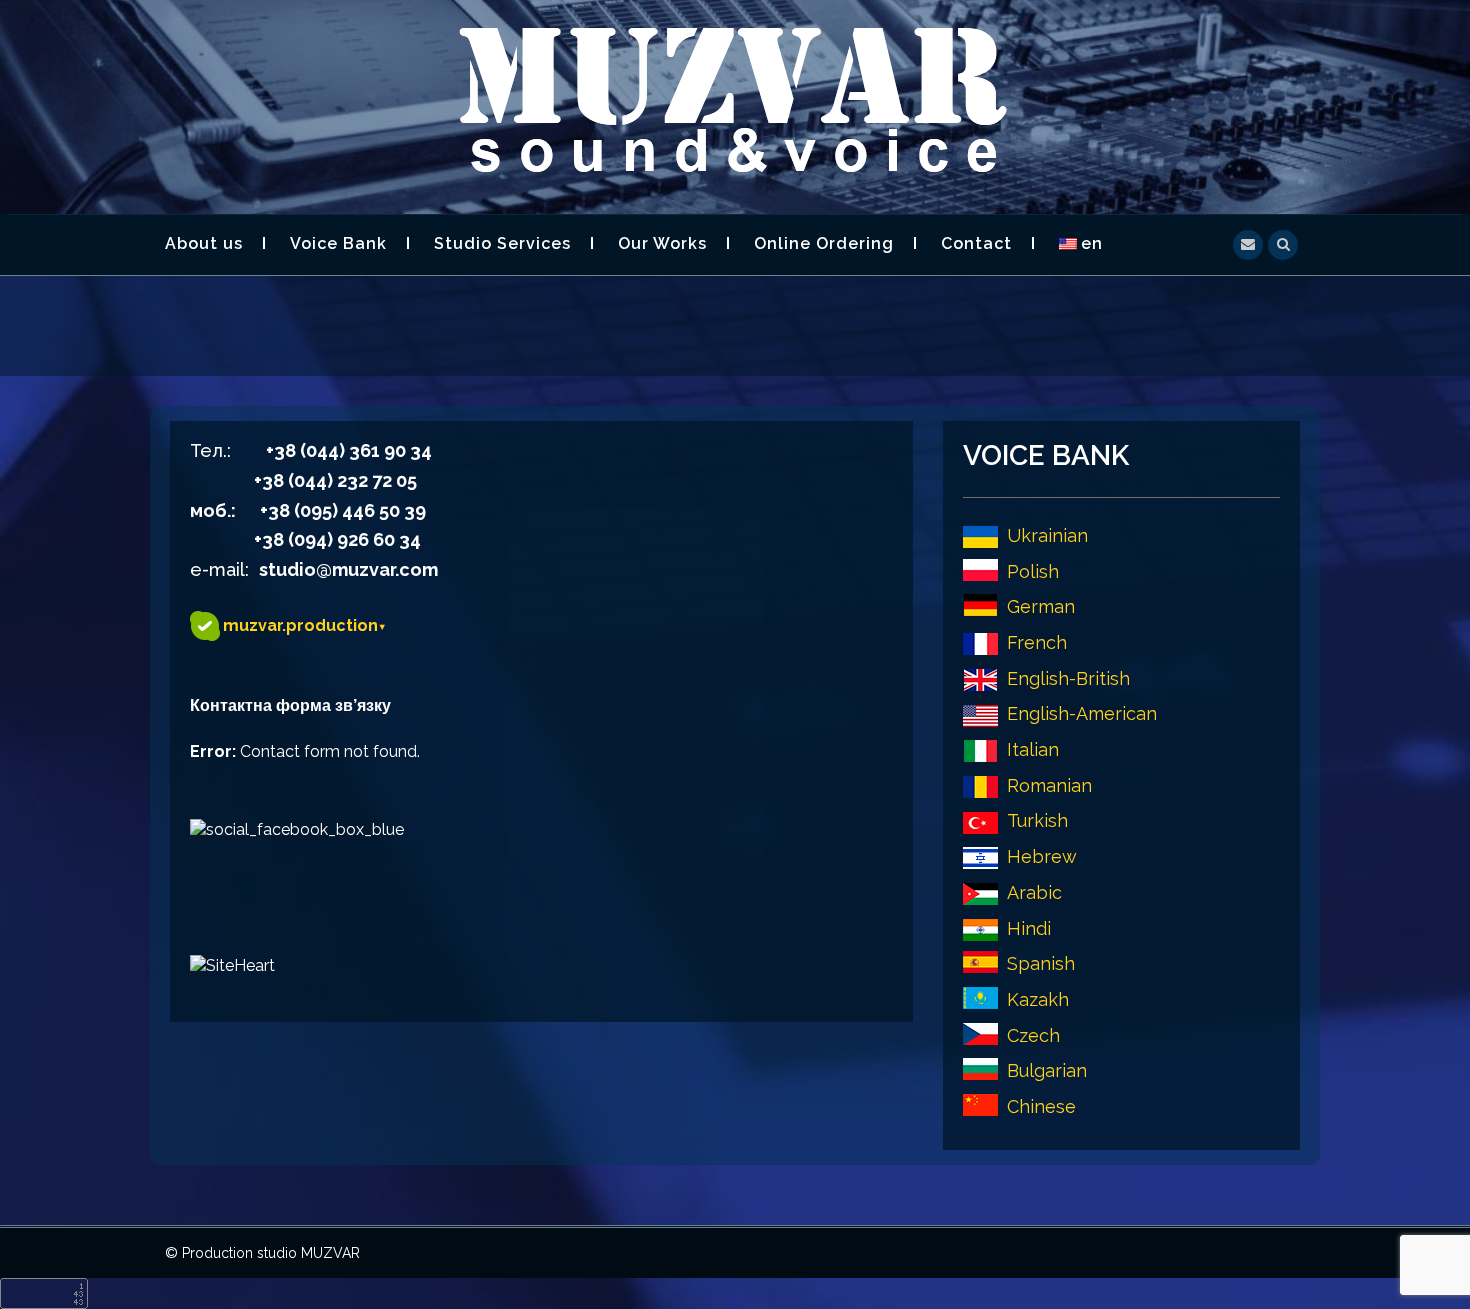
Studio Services (502, 243)
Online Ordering (824, 243)
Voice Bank (338, 243)
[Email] (1248, 242)
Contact (976, 243)
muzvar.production (304, 625)
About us (204, 243)
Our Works (662, 243)
